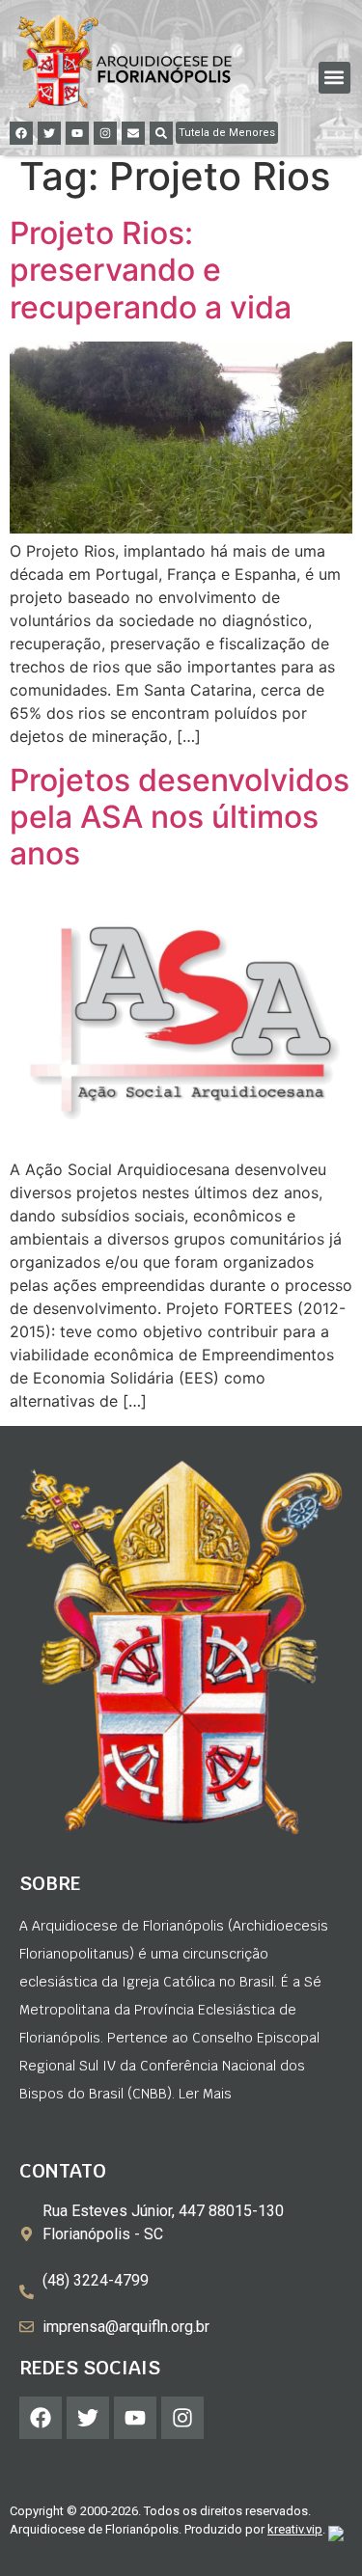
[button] (334, 78)
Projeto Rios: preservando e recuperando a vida (151, 270)
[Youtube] (77, 133)
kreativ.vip (295, 2529)
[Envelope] (133, 133)
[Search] (161, 133)
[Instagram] (105, 133)
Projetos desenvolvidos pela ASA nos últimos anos (180, 817)
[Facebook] (21, 133)
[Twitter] (49, 133)
